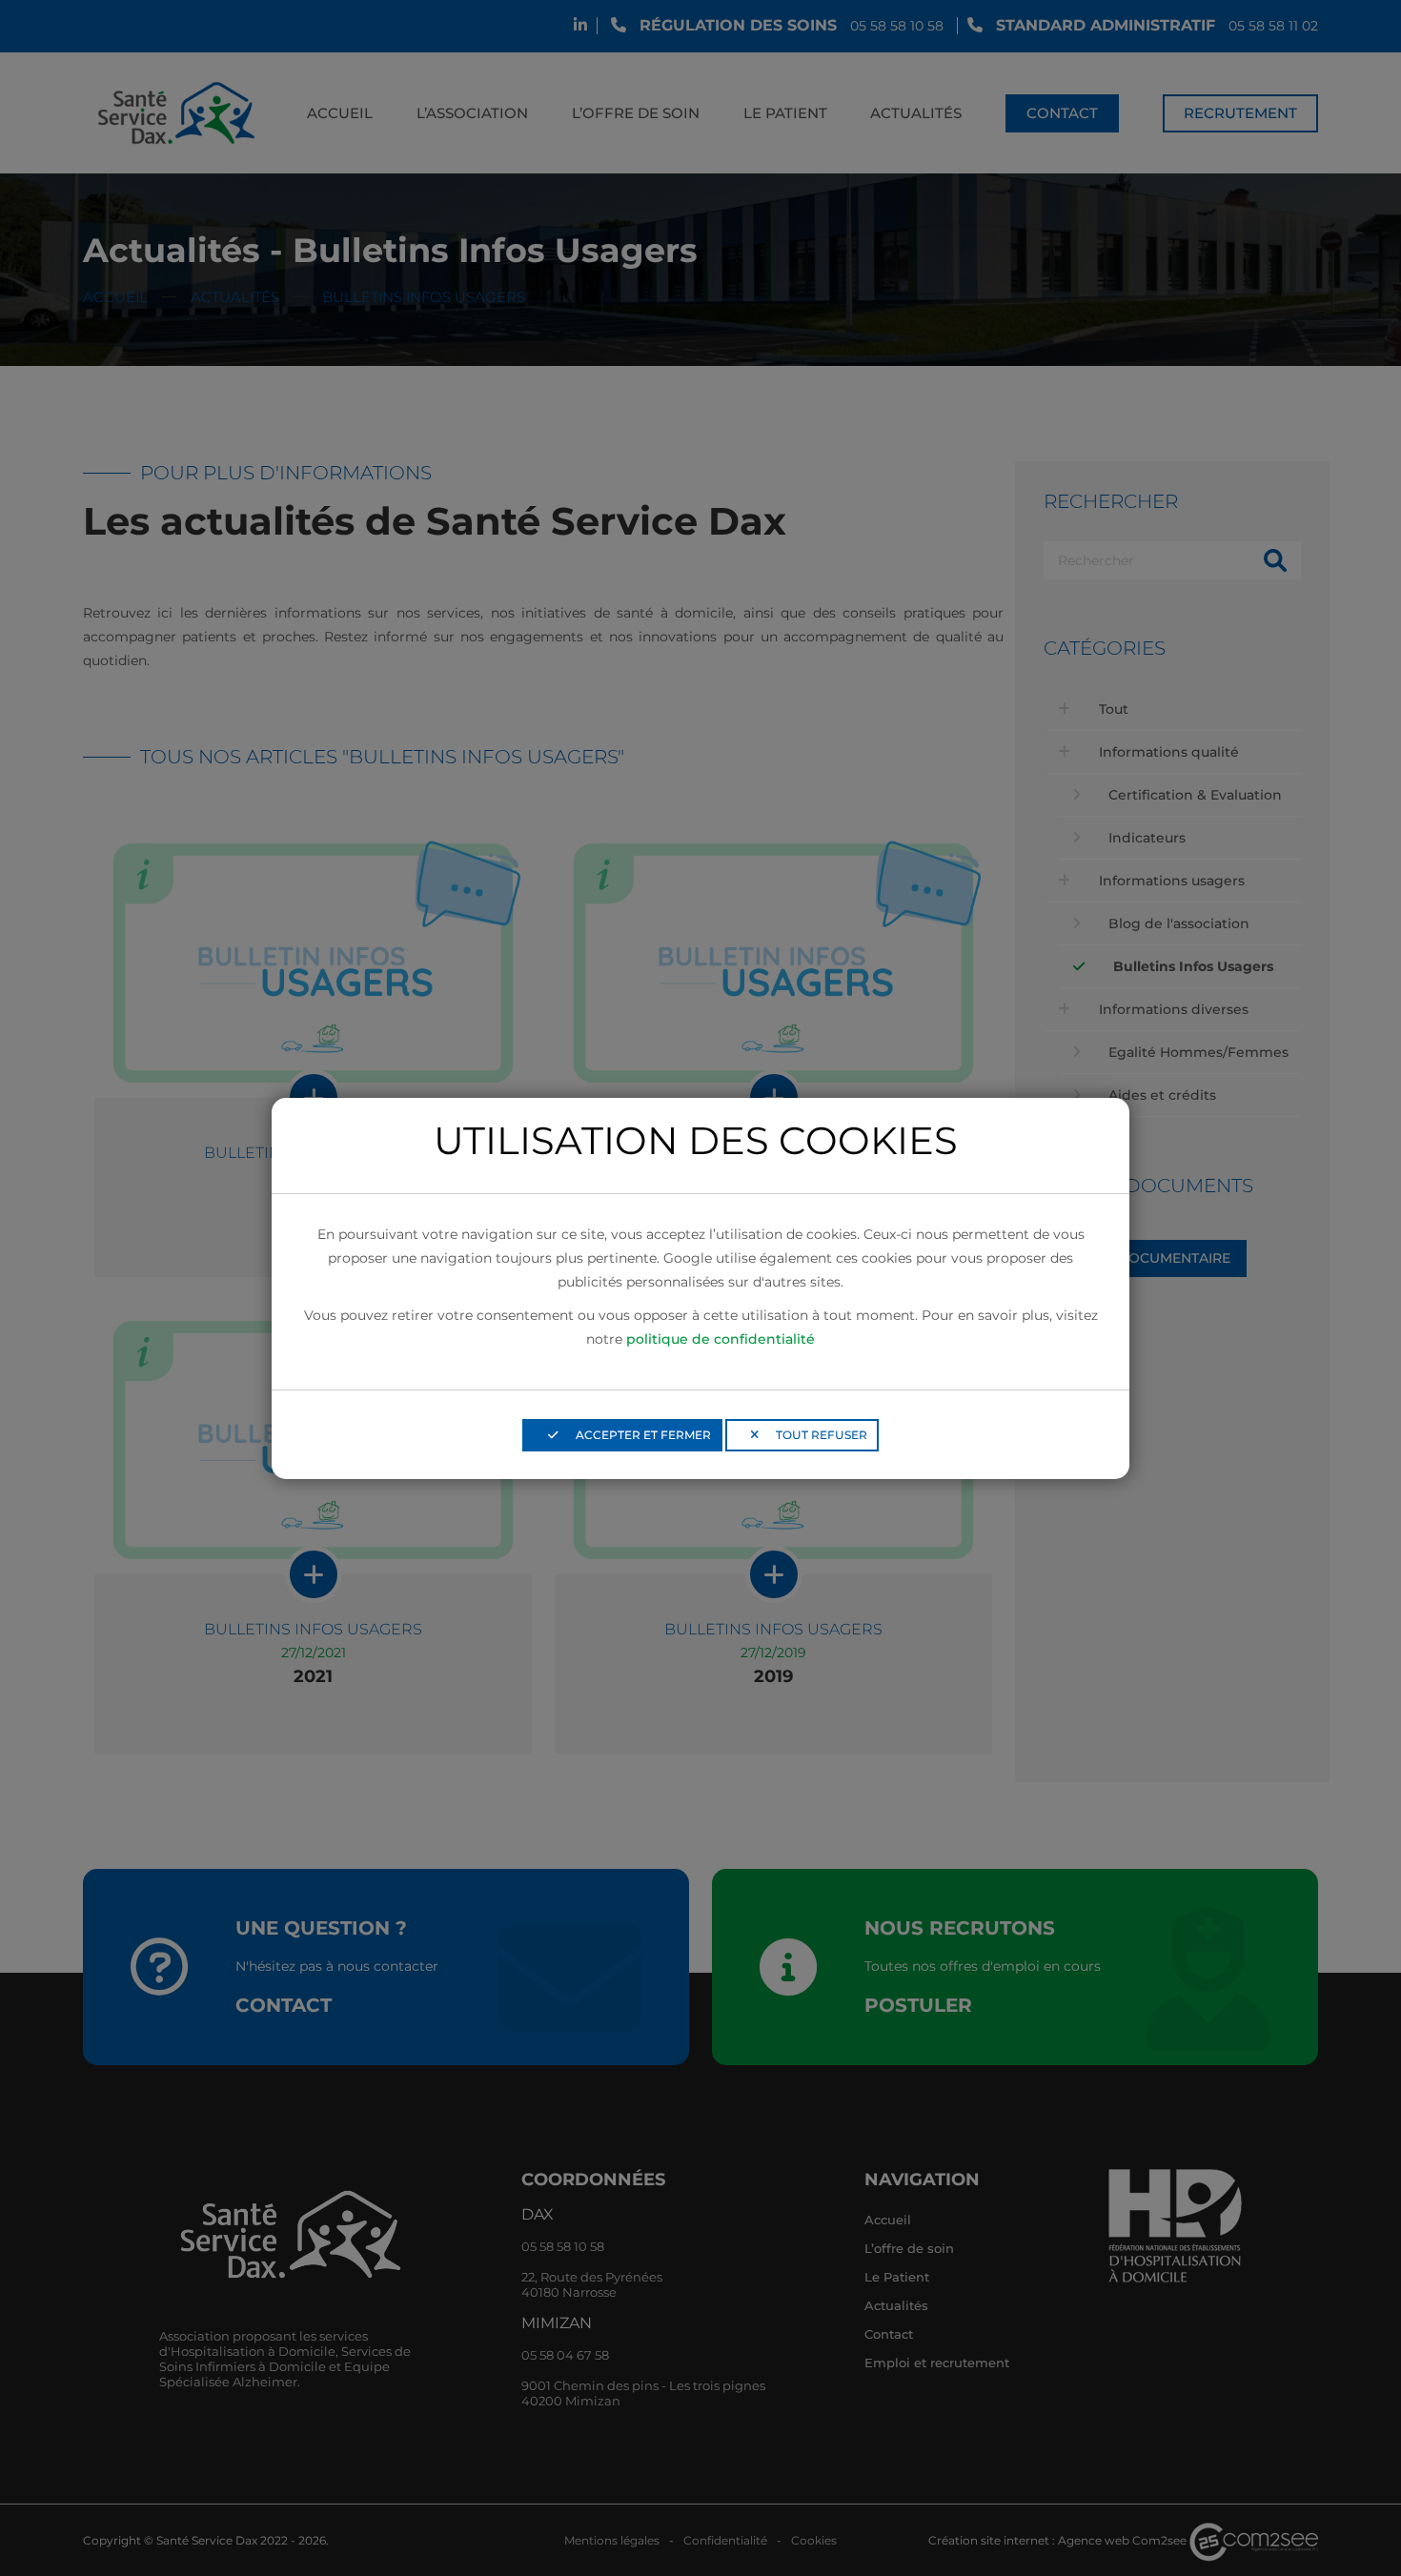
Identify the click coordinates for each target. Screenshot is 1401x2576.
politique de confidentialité (721, 1339)
